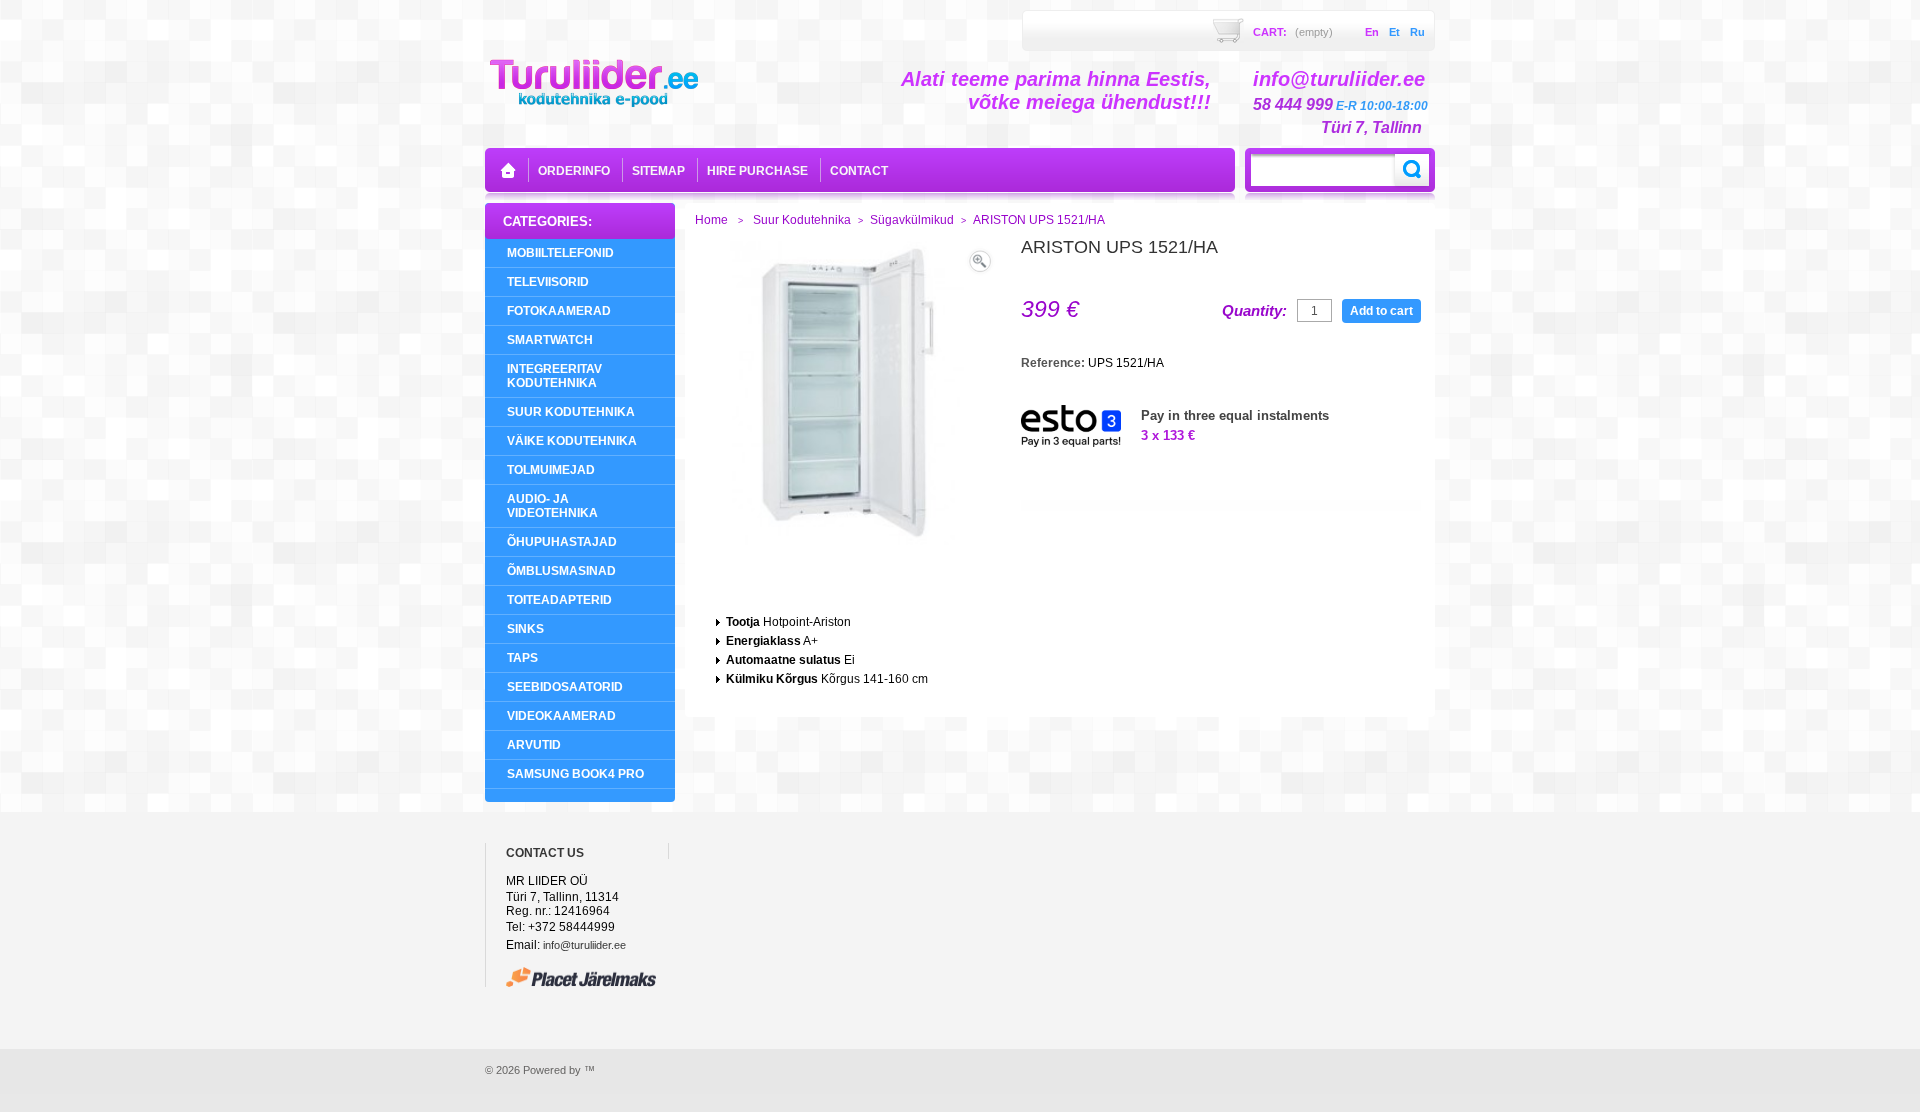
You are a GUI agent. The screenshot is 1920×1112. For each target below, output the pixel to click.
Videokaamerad (561, 716)
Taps (522, 658)
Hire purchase (757, 171)
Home (711, 220)
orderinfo (574, 171)
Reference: (1054, 363)
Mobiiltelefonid (560, 253)
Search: (1412, 170)
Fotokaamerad (559, 311)
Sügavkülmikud (912, 220)
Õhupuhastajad (562, 542)
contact (859, 171)
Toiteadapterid (559, 600)
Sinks (525, 629)
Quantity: (1254, 311)
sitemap (658, 171)
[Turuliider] (594, 81)
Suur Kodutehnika (571, 412)
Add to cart (1381, 311)
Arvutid (534, 745)
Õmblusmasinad (561, 571)
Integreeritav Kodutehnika (554, 376)
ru (1417, 32)
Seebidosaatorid (565, 687)
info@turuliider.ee (584, 945)
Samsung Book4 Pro (575, 774)
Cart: (1293, 32)
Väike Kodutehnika (572, 441)
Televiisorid (548, 282)
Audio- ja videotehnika (552, 506)
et (1394, 32)
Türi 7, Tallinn (1371, 127)
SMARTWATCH (550, 340)
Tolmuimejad (551, 470)
